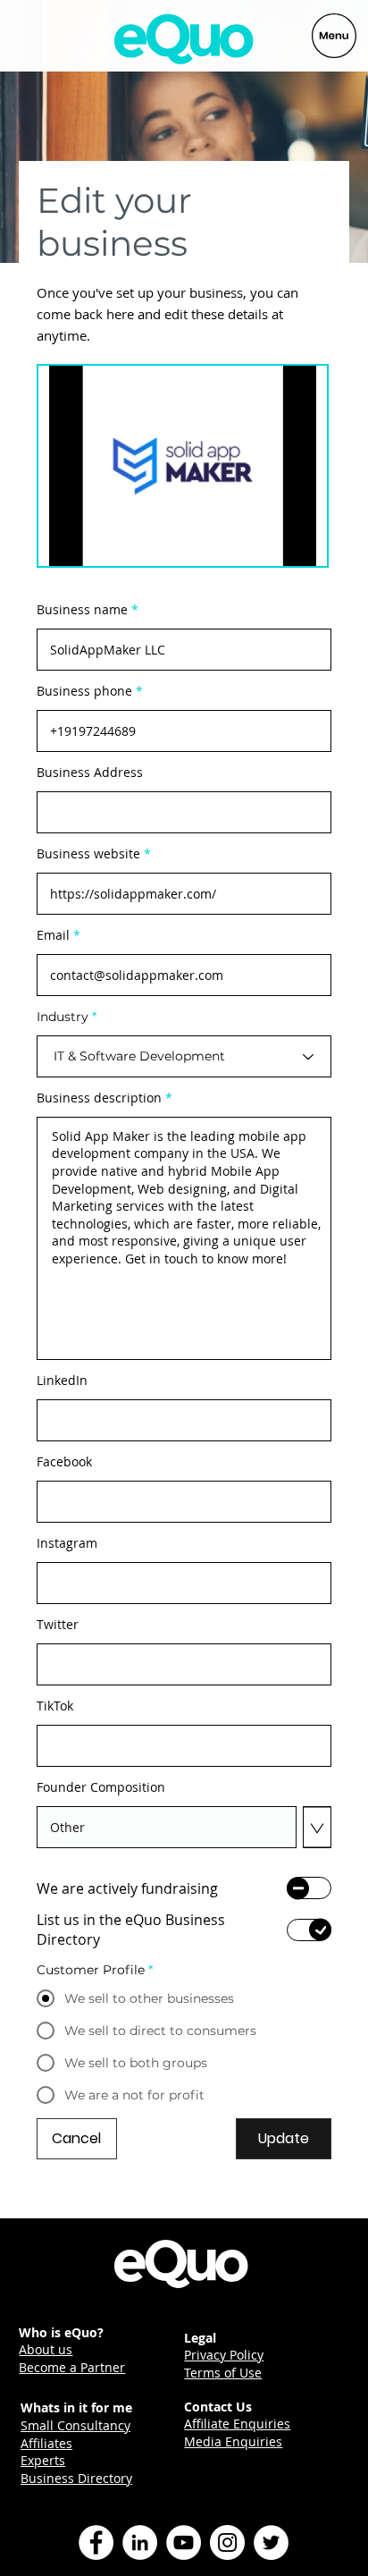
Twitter (58, 1625)
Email (53, 935)
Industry (63, 1017)
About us (46, 2349)
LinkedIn (62, 1381)
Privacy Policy (224, 2355)
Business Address (90, 773)
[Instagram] (227, 2542)
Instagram (67, 1543)
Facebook (64, 1462)
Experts (43, 2460)
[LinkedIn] (140, 2542)
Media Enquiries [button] (233, 2441)
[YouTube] (184, 2542)
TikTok (55, 1706)
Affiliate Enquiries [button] (237, 2424)
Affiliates (46, 2443)
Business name (82, 610)
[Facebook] (96, 2542)
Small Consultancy (75, 2425)
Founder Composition (101, 1787)
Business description (99, 1098)
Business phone (84, 691)
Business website (88, 854)
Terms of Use (223, 2373)
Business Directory (76, 2478)
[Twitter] (271, 2542)
